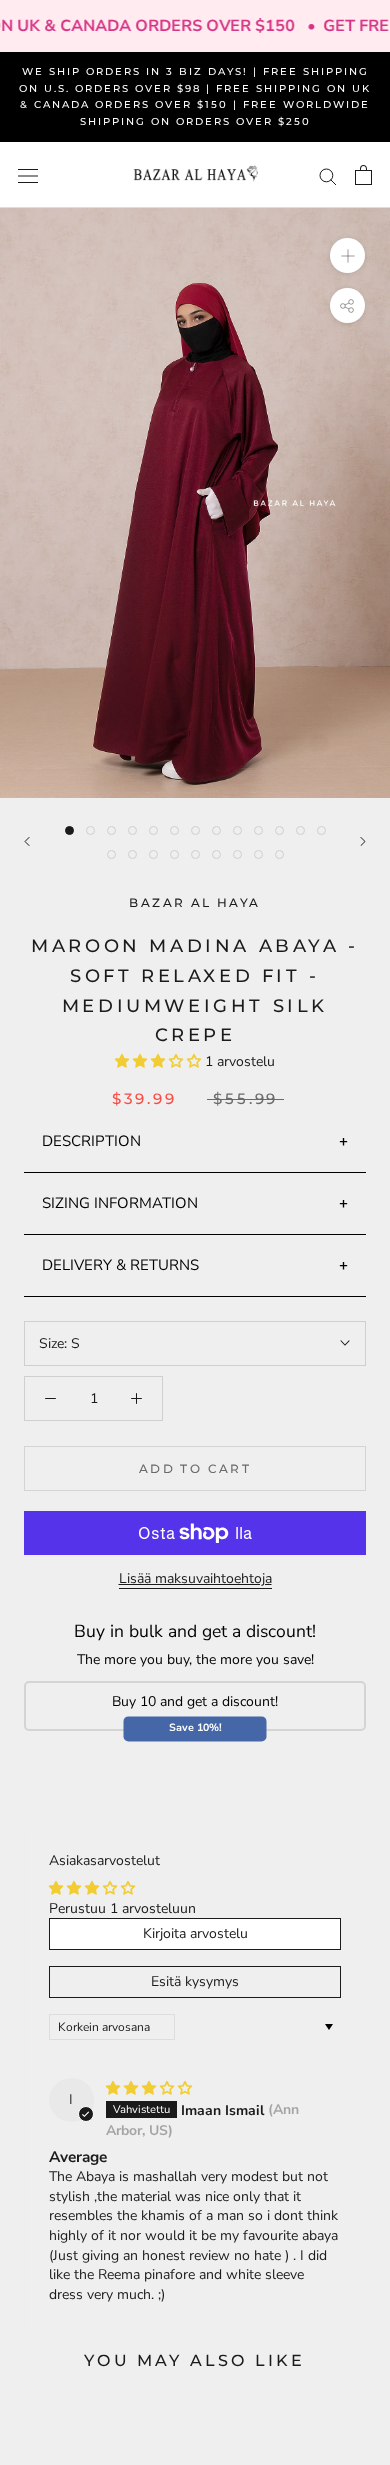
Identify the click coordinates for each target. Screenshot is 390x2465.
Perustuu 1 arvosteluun (122, 1908)
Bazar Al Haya (194, 902)
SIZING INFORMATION (120, 1203)
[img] (149, 2088)
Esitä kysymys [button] (195, 1981)
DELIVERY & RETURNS (120, 1265)
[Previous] (27, 841)
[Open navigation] (28, 175)
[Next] (363, 841)
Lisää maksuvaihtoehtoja (195, 1578)
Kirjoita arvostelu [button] (195, 1933)
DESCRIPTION (91, 1141)
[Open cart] (363, 175)
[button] (160, 1061)
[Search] (328, 175)
